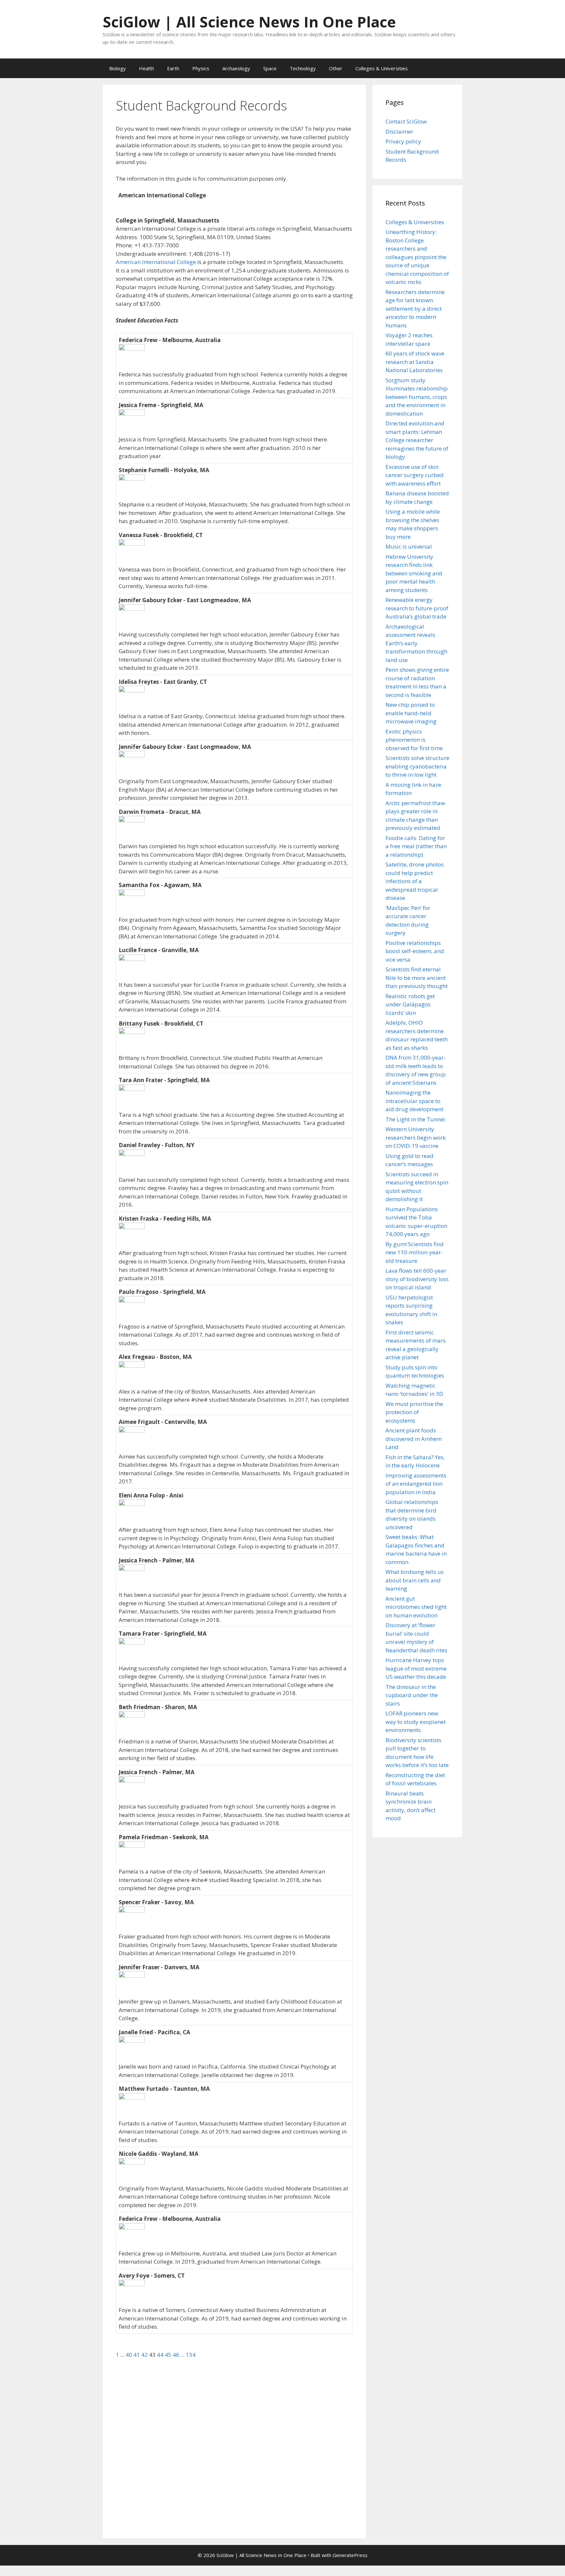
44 (161, 2355)
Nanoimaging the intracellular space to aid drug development (414, 1101)
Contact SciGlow (406, 121)
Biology (118, 68)
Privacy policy (403, 141)
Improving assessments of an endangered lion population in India (416, 1484)
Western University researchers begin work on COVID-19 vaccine (416, 1137)
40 (129, 2355)
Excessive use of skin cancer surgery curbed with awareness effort (415, 475)
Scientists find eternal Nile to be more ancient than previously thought (417, 978)
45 (169, 2355)
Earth (173, 68)
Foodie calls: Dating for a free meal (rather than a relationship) (416, 846)
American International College (156, 262)
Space (270, 68)
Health (146, 68)
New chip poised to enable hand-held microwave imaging (411, 713)
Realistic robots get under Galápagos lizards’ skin (410, 1004)
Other (336, 68)
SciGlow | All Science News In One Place (249, 22)
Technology (303, 68)
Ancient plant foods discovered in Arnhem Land (414, 1439)
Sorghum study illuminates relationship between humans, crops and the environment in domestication (417, 397)
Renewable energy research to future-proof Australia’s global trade (417, 608)
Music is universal (409, 546)
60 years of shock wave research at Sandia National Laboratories (415, 362)
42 (145, 2355)
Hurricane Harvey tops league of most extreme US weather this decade (416, 1668)
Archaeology (236, 68)
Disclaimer (399, 132)
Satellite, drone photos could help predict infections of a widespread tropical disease (415, 881)
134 (191, 2355)
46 (177, 2355)
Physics (201, 68)
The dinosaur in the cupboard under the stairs (412, 1695)
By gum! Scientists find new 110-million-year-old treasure (415, 1252)
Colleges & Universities (382, 68)
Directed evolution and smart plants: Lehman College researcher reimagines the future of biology (417, 440)
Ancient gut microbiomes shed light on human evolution (416, 1607)
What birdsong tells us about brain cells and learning (415, 1580)
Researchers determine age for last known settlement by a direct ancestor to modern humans (415, 309)
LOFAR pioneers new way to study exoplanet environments (416, 1722)
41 (137, 2355)
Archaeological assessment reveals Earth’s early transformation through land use (416, 643)
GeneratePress (350, 2555)
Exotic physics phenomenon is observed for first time (414, 740)
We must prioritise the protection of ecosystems (414, 1412)
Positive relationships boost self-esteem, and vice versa (415, 951)
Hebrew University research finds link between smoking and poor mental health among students (414, 573)
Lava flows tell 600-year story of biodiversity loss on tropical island (417, 1279)
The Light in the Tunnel (415, 1119)
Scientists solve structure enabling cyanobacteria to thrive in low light (417, 766)
